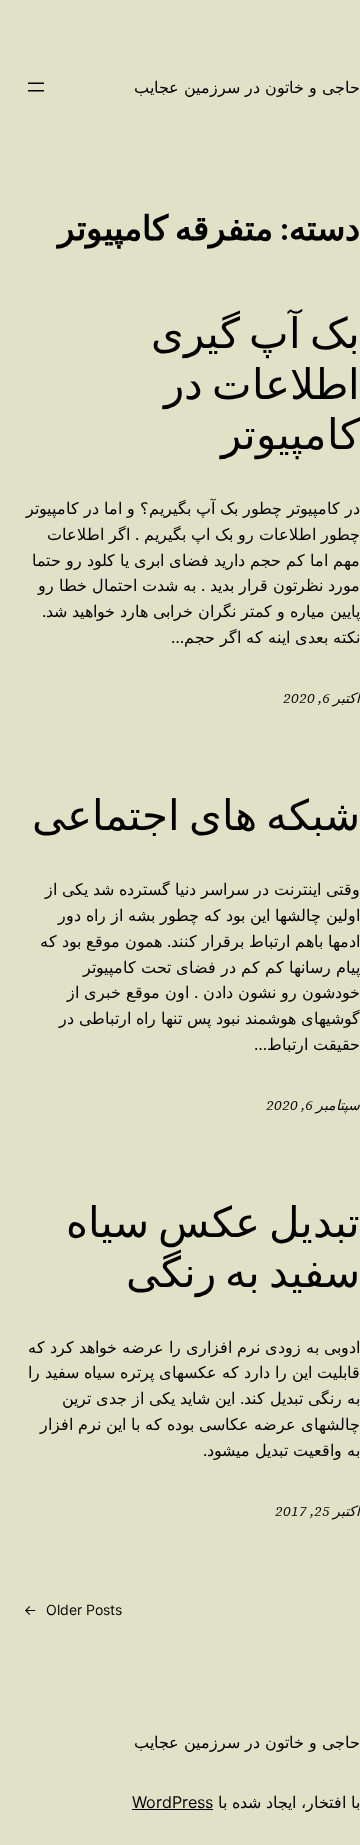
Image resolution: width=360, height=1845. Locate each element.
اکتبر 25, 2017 (317, 1511)
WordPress (172, 1802)
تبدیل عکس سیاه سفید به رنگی (213, 1247)
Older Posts (73, 1609)
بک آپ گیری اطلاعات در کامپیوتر (255, 383)
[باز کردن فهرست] (36, 87)
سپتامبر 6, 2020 (313, 1105)
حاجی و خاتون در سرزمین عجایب (247, 87)
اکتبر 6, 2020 (321, 698)
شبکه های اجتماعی (196, 815)
